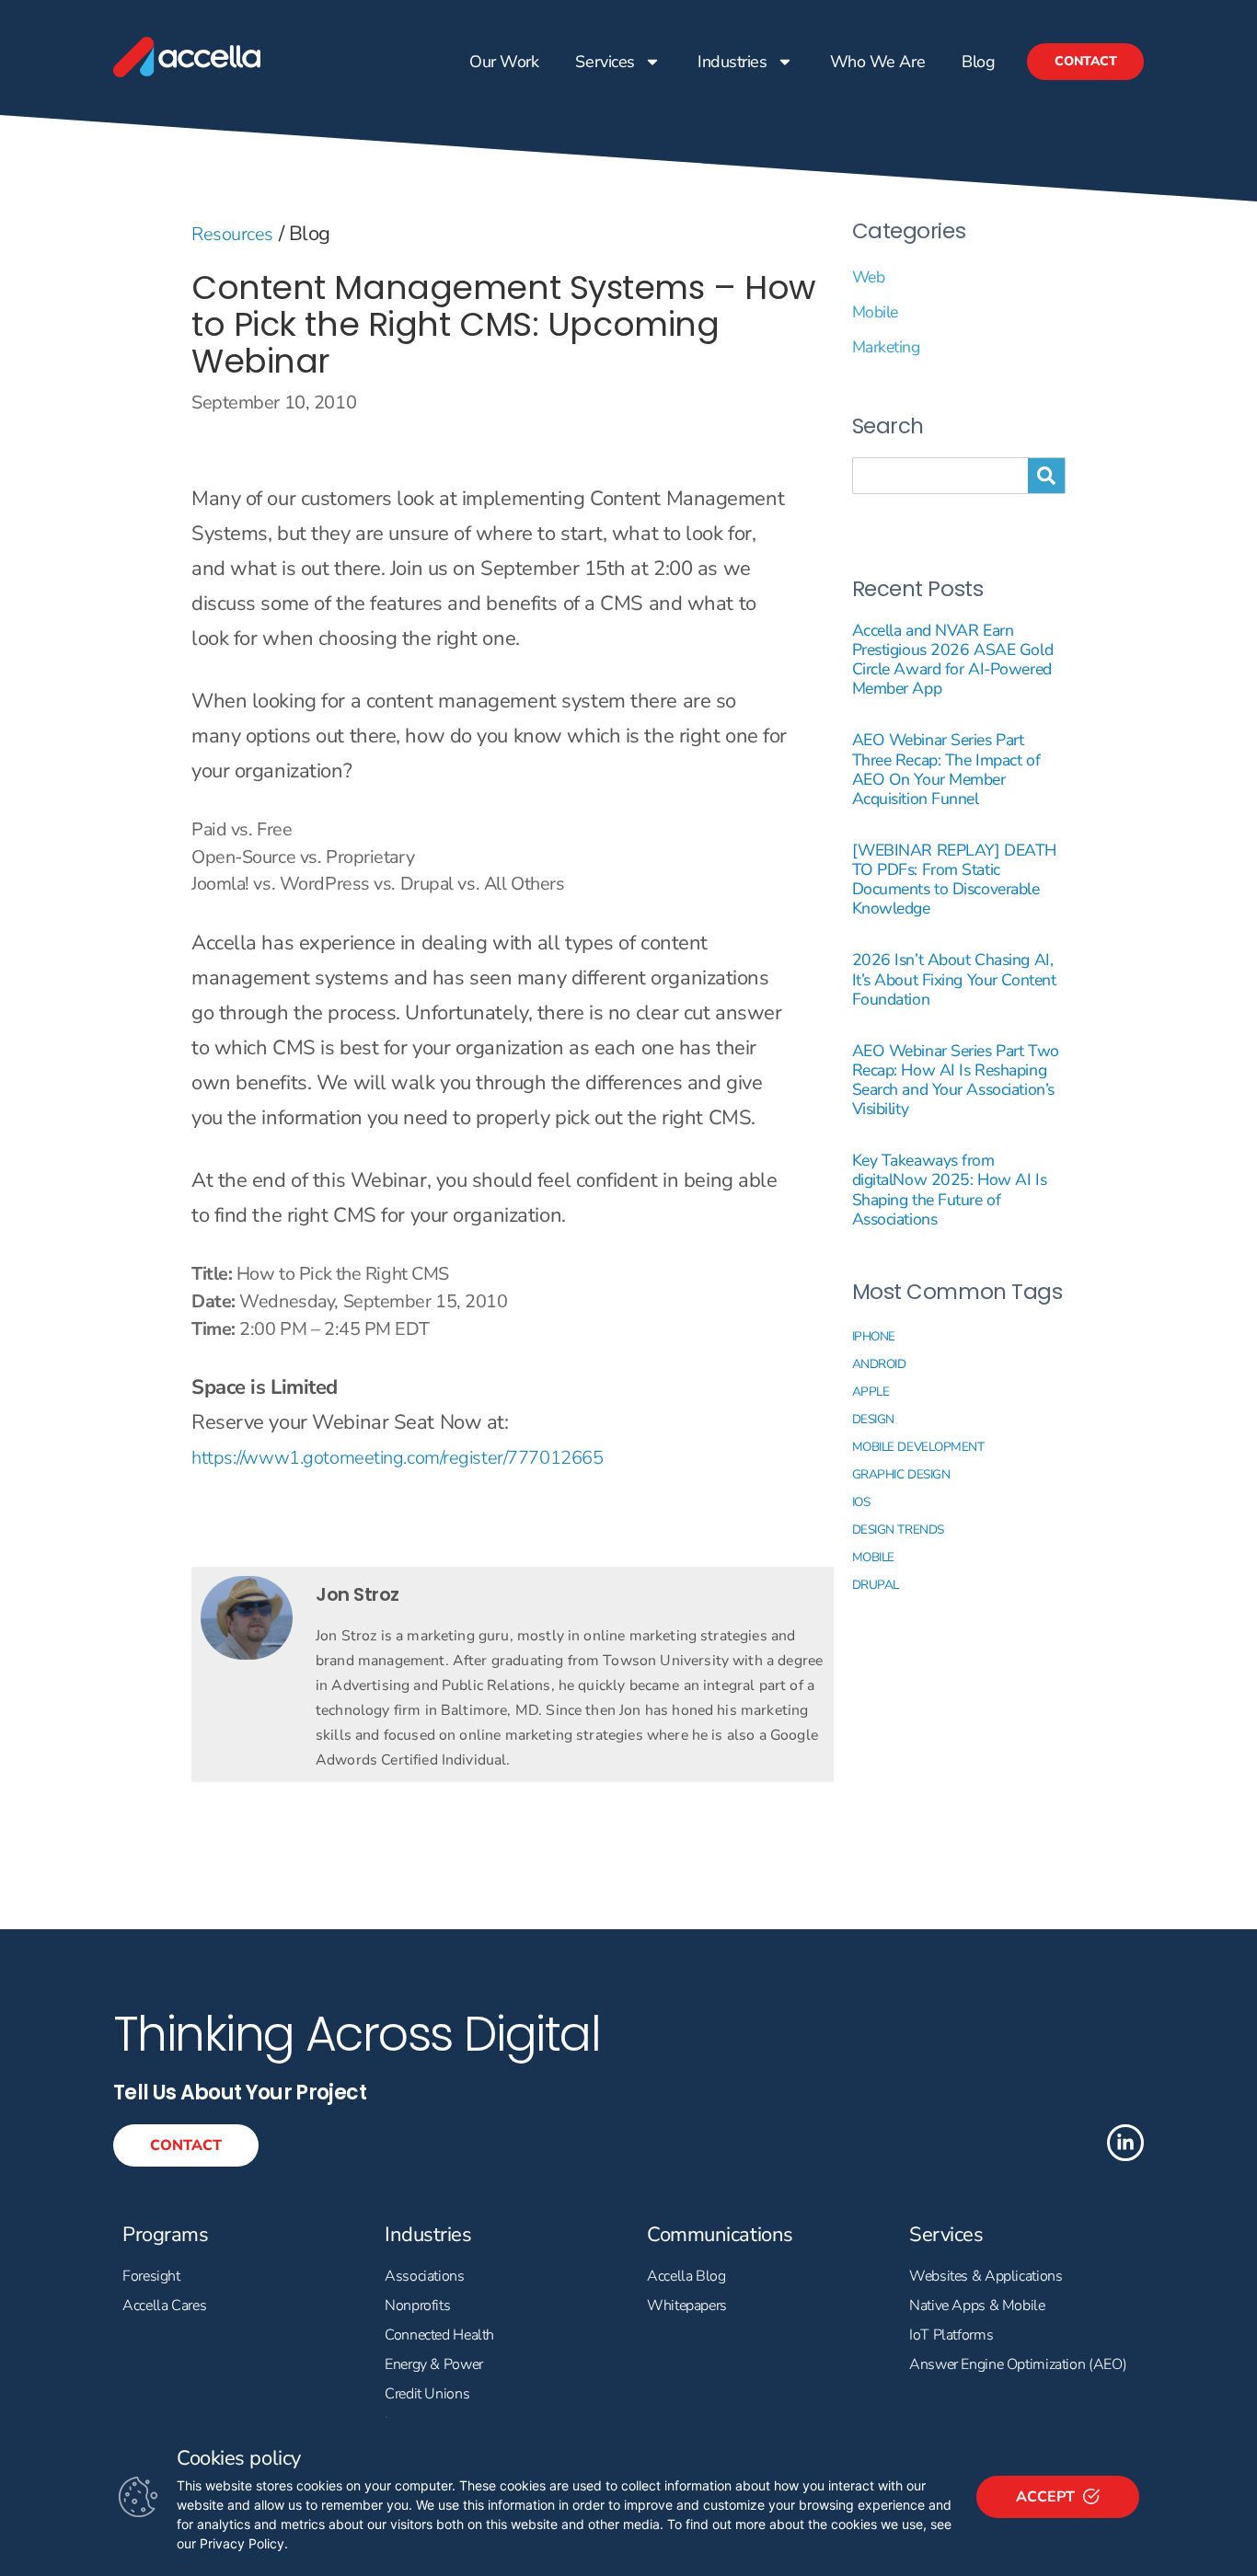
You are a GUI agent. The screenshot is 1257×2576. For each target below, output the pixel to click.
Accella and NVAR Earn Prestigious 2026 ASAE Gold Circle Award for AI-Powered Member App (953, 659)
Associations (425, 2276)
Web (869, 277)
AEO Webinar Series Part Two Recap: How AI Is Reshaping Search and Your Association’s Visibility (956, 1080)
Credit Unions (427, 2394)
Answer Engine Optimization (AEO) (1018, 2364)
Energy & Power (434, 2364)
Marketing (886, 347)
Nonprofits (417, 2306)
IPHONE (874, 1336)
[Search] (1046, 476)
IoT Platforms (951, 2335)
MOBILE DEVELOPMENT (918, 1447)
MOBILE (873, 1557)
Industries (732, 62)
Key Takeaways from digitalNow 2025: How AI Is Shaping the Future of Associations (950, 1189)
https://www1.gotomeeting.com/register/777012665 (397, 1458)
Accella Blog (686, 2276)
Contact (1085, 61)
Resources (232, 234)
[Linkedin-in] (1125, 2143)
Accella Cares (164, 2306)
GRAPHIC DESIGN (901, 1474)
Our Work (504, 62)
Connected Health (439, 2335)
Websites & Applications (986, 2276)
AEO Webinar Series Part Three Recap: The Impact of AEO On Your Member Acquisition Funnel (946, 769)
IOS (861, 1502)
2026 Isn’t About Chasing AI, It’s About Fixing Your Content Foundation (954, 979)
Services (605, 62)
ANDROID (879, 1364)
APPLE (871, 1391)
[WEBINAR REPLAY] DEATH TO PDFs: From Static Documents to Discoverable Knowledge (954, 879)
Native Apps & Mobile (977, 2306)
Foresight (151, 2276)
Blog (978, 62)
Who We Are (877, 62)
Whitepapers (687, 2306)
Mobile (875, 312)
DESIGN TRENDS (898, 1529)
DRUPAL (876, 1585)
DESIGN (873, 1419)
